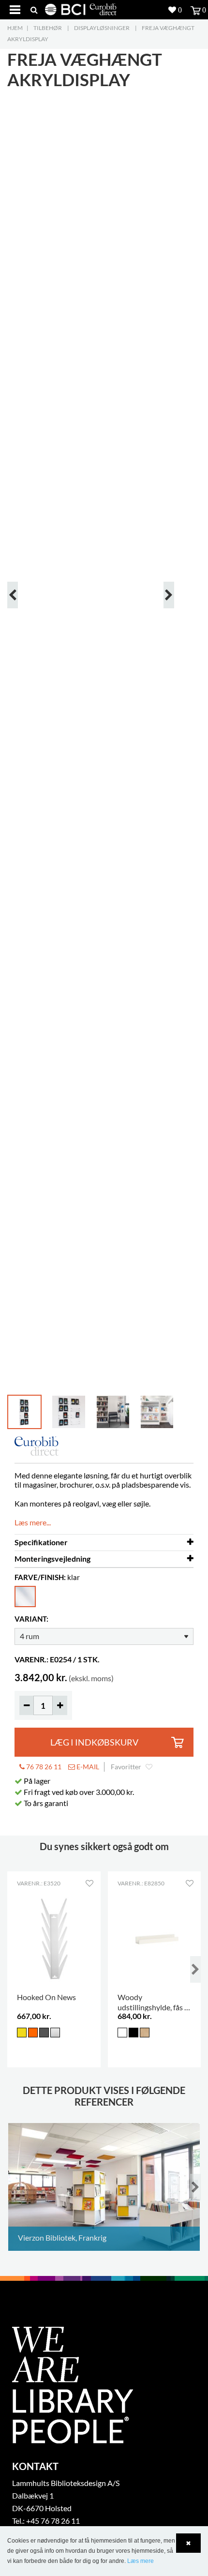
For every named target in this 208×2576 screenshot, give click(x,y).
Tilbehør (48, 28)
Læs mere (141, 2561)
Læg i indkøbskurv (94, 1742)
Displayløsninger (102, 28)
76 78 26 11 (43, 1767)
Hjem (15, 28)
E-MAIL (87, 1767)
